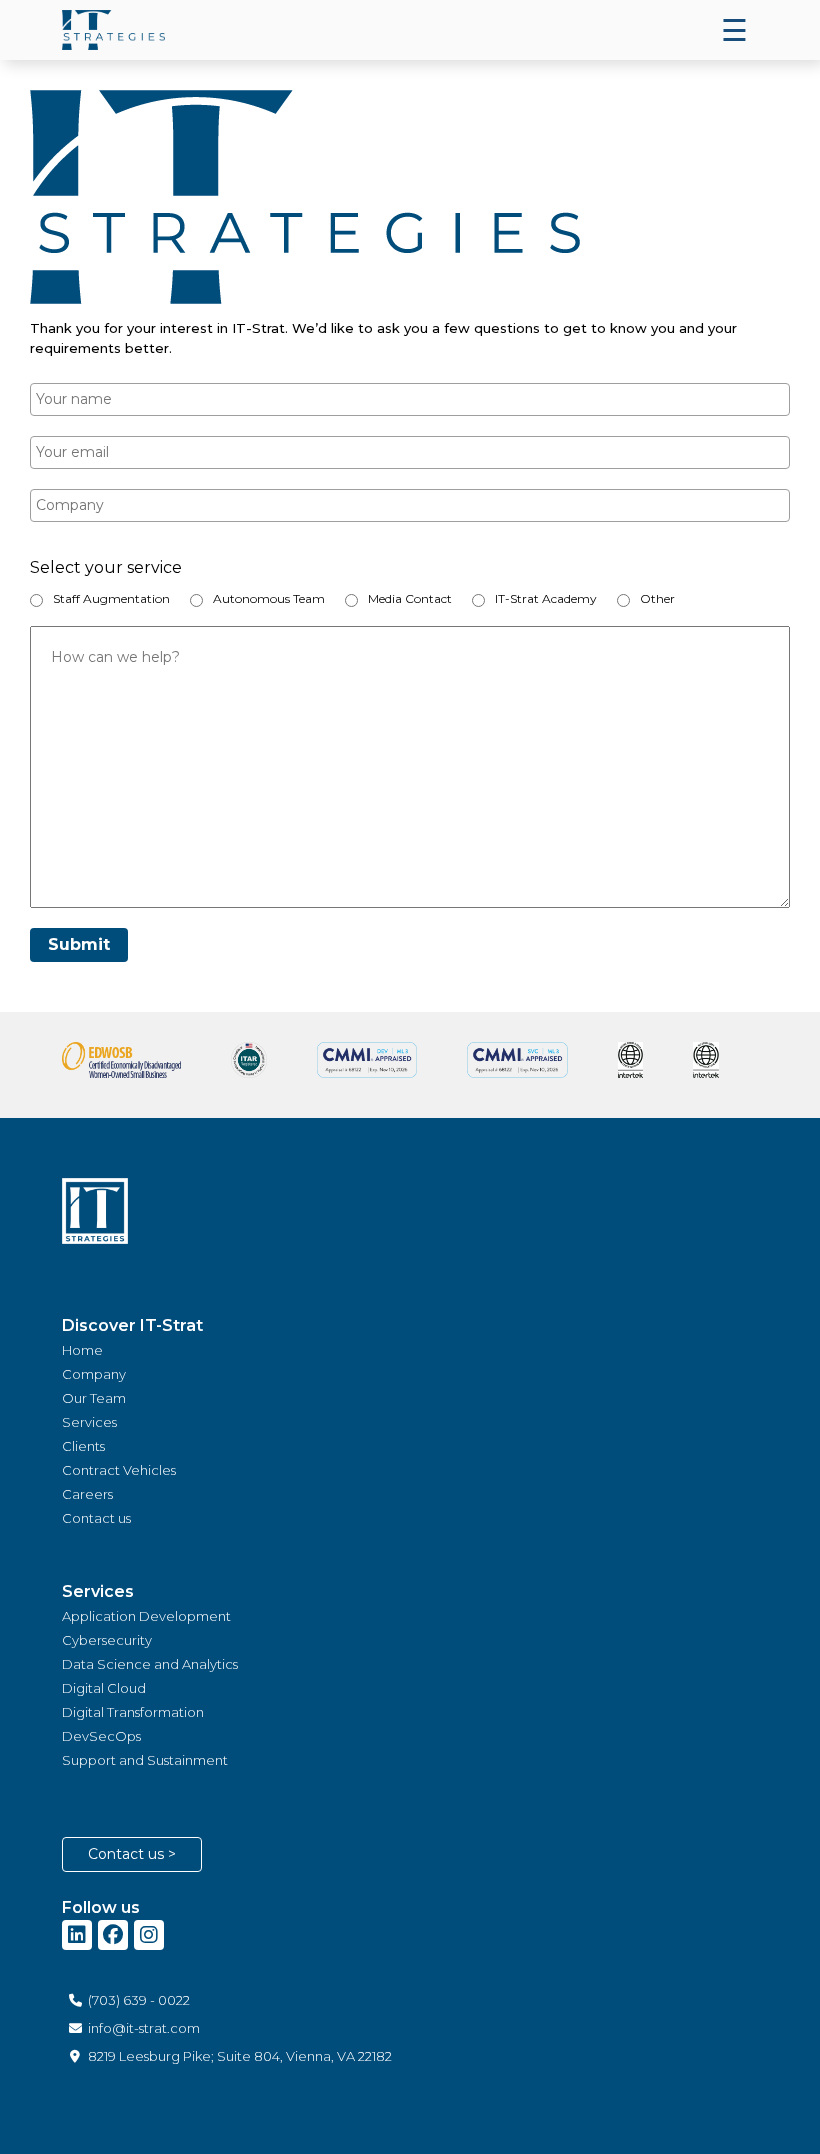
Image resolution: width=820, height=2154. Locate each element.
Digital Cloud (104, 1688)
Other (657, 598)
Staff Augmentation (111, 598)
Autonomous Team (269, 598)
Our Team (94, 1398)
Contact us (96, 1518)
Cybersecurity (107, 1640)
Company (94, 1374)
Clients (83, 1446)
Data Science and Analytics (150, 1664)
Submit (79, 944)
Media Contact (410, 598)
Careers (87, 1494)
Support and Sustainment (145, 1760)
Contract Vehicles (119, 1470)
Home (82, 1350)
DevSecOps (101, 1736)
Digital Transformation (133, 1712)
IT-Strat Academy (546, 598)
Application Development (146, 1616)
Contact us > (132, 1854)
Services (89, 1422)
